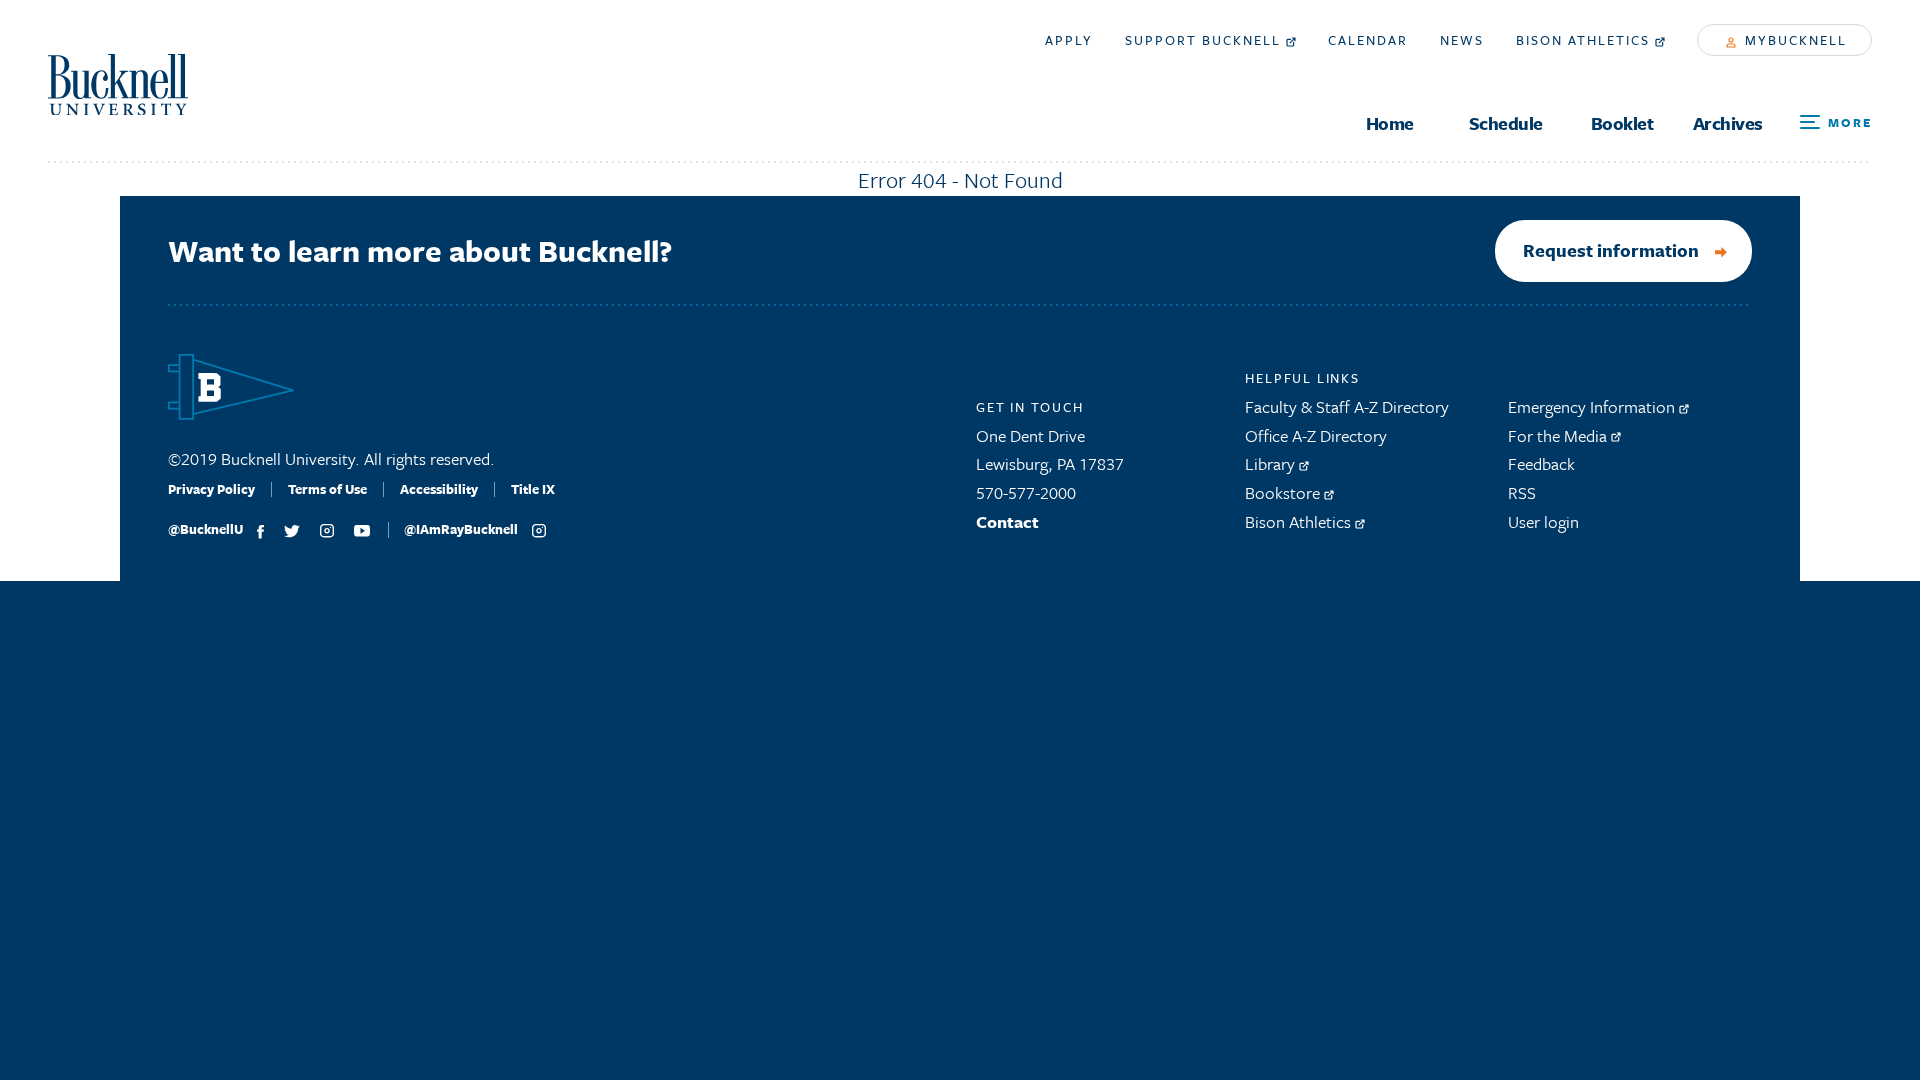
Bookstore (1284, 492)
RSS (1522, 492)
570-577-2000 (1026, 492)
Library (1272, 463)
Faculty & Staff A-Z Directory (1347, 406)
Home (1390, 123)
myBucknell (1793, 40)
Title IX (533, 489)
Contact (1007, 521)
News (1462, 40)
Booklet (1622, 123)
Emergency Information (1593, 406)
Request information (1611, 250)
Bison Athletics (1585, 40)
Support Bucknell (1205, 40)
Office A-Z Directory (1316, 435)
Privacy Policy (211, 489)
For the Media (1559, 435)
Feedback (1541, 463)
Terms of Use (327, 489)
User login (1543, 521)
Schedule (1506, 123)
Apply (1069, 40)
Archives (1728, 123)
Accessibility (439, 489)
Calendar (1368, 40)
